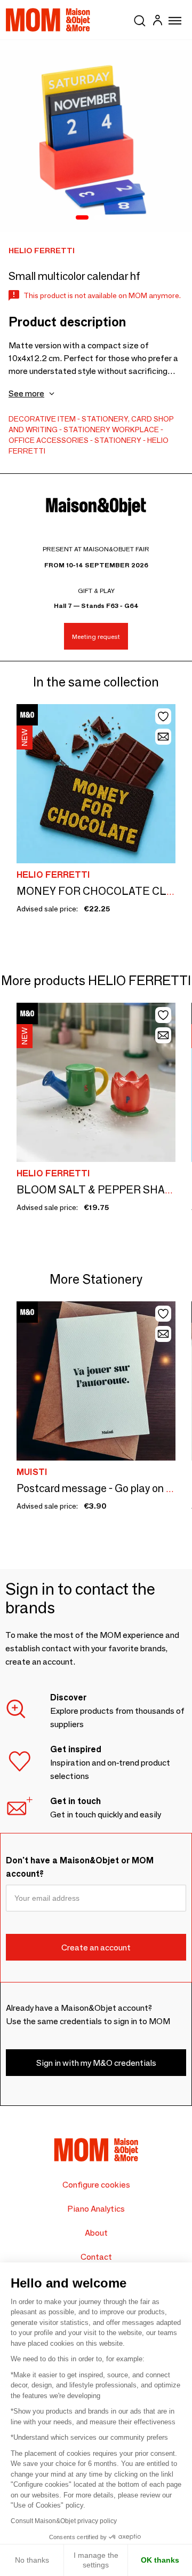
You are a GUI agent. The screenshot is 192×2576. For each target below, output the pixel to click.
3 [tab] (112, 218)
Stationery (87, 430)
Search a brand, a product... (140, 19)
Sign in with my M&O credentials (96, 2063)
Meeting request (96, 637)
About (96, 2233)
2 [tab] (98, 218)
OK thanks (160, 2560)
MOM (48, 20)
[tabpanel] (96, 136)
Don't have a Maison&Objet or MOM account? (80, 1867)
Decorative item (42, 419)
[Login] (157, 22)
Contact (96, 2257)
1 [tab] (82, 218)
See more (26, 393)
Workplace (135, 430)
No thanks (32, 2560)
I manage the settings (96, 2560)
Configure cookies (96, 2185)
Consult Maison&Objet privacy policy (64, 2521)
